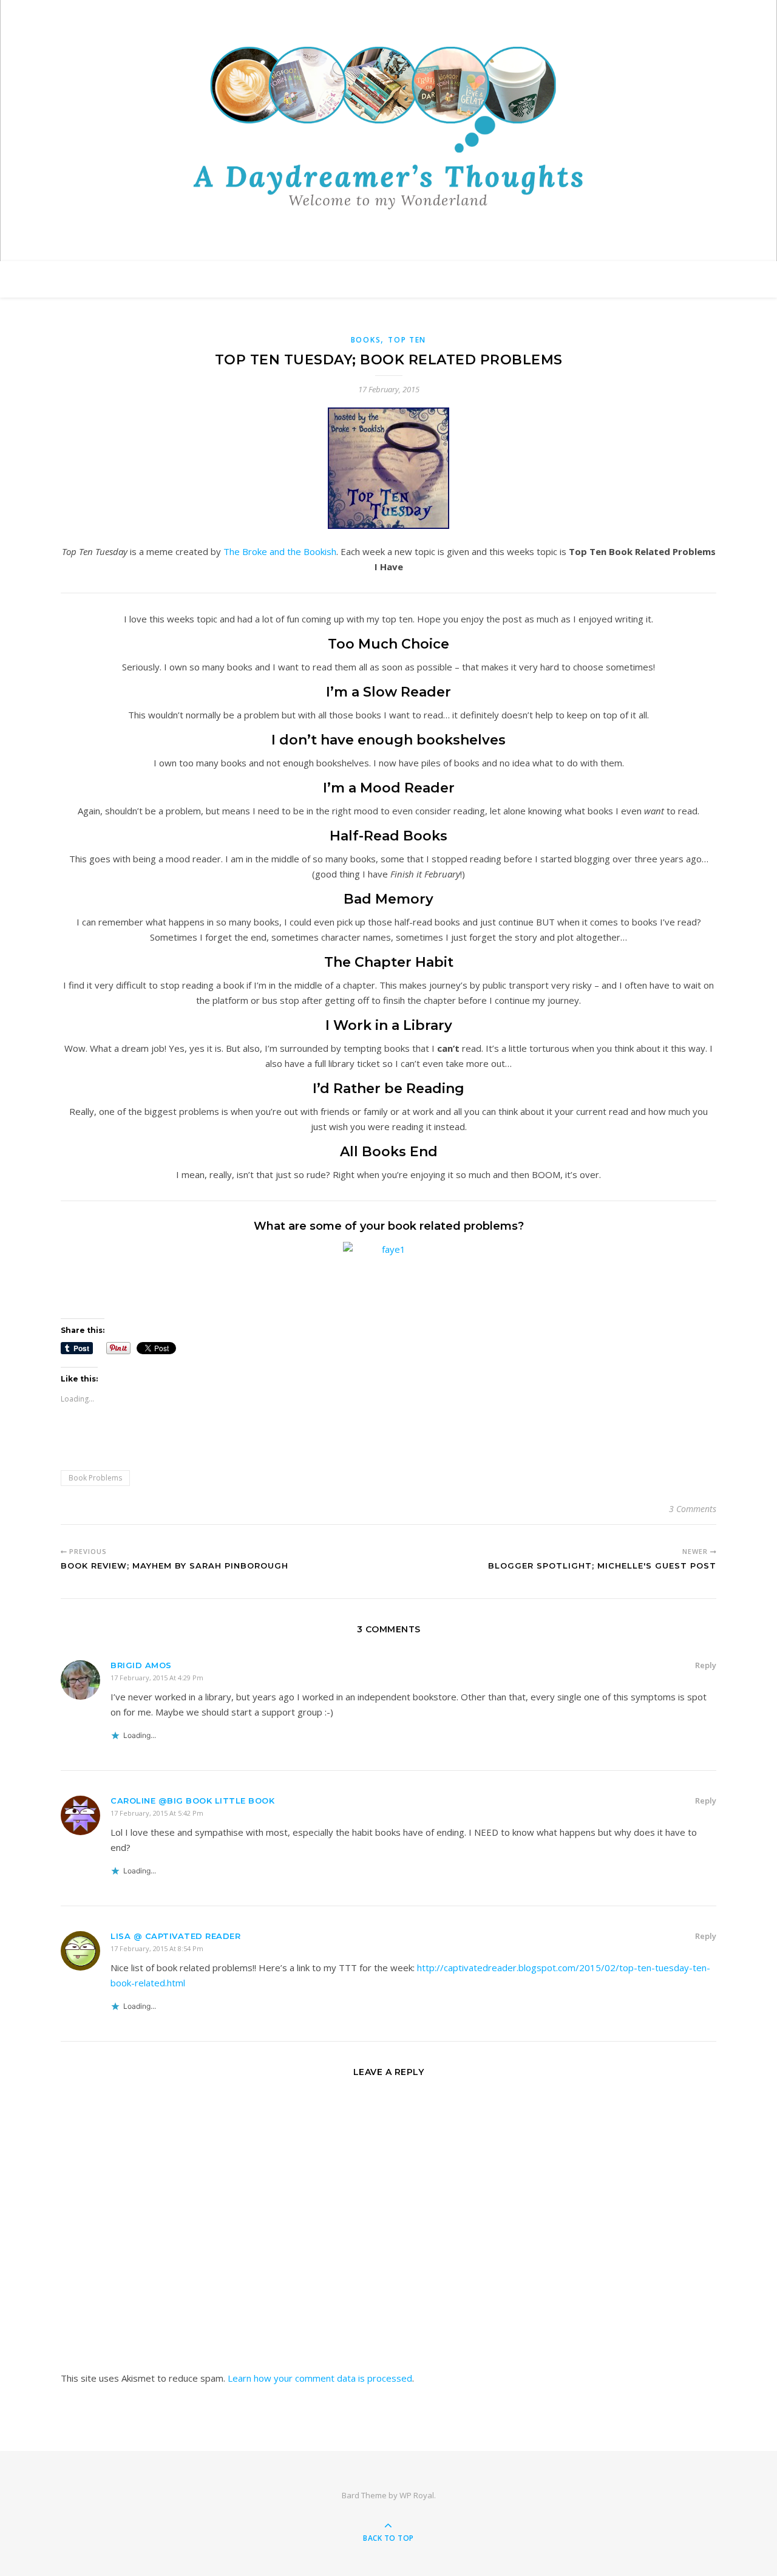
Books (366, 340)
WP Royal (417, 2495)
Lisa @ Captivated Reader (175, 1936)
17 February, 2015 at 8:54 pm (157, 1948)
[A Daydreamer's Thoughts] (388, 128)
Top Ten (407, 340)
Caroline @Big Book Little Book (192, 1801)
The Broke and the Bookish (280, 551)
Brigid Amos (141, 1665)
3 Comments (693, 1509)
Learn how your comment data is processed (320, 2378)
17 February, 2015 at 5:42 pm (157, 1813)
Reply (706, 1665)
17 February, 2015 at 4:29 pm (157, 1678)
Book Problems (95, 1478)
